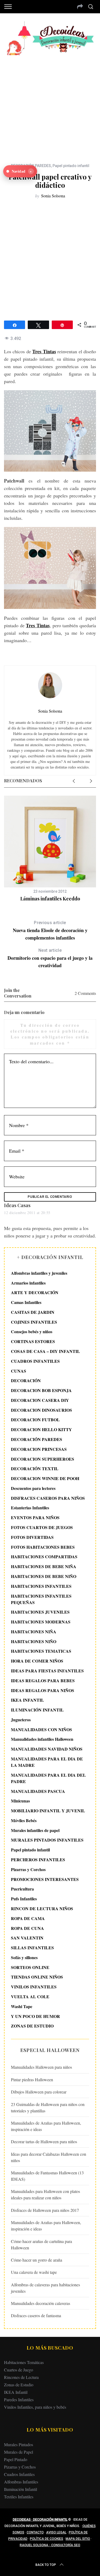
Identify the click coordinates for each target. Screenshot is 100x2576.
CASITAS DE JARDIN (33, 1312)
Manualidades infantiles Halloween (42, 1739)
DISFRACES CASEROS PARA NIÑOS (48, 1498)
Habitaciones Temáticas (24, 2362)
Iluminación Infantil (21, 2489)
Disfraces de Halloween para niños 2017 (45, 2210)
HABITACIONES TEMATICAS (41, 1651)
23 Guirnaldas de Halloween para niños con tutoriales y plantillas (48, 2107)
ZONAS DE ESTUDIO (32, 2026)
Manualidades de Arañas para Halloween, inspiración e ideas (46, 2126)
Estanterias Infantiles (30, 1508)
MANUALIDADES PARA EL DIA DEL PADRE (48, 1778)
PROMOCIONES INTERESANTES (45, 1879)
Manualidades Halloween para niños (41, 2067)
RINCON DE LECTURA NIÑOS (42, 1908)
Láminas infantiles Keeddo (50, 899)
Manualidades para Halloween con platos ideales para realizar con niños (45, 2194)
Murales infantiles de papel (35, 1830)
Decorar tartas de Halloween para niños (44, 2141)
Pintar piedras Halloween (32, 2080)
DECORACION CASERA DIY (40, 1400)
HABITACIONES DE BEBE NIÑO (44, 1576)
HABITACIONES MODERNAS (41, 1622)
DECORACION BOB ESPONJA (41, 1390)
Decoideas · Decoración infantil (40, 2520)
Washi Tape (22, 2006)
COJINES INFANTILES (34, 1322)
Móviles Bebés (24, 1820)
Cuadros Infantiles (19, 2474)
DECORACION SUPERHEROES (43, 1459)
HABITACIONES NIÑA (34, 1632)
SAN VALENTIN (27, 1938)
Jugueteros (21, 1720)
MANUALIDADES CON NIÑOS (41, 1729)
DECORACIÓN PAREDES (37, 1439)
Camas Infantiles (26, 1302)
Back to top (46, 2565)
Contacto (35, 2532)
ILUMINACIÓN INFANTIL (37, 1710)
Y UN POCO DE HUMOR (35, 2016)
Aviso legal (56, 2532)
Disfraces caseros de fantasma (36, 2315)
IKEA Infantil (16, 2392)
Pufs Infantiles (24, 1899)
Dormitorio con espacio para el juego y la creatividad (50, 958)
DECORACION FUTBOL (35, 1420)
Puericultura (22, 1889)
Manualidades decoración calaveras (41, 2303)
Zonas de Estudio (19, 2385)
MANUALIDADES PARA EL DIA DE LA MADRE (47, 1762)
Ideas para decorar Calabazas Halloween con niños (49, 2157)
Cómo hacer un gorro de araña (37, 2260)
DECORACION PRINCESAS (39, 1449)
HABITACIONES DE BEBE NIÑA (44, 1566)
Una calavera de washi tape (34, 2272)
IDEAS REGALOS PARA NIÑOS (43, 1690)
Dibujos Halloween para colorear (39, 2092)
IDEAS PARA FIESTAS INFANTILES (47, 1671)
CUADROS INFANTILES (35, 1361)
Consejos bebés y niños (32, 1331)
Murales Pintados (19, 2444)
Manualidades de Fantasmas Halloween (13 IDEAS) (47, 2176)
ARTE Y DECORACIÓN (35, 1292)
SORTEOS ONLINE (30, 1967)
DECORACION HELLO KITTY (41, 1429)
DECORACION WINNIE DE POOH (45, 1478)
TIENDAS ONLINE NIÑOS (37, 1977)
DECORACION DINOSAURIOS (41, 1410)
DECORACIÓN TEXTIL (35, 1468)
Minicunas (20, 1801)
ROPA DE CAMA (28, 1918)
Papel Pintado (16, 2459)
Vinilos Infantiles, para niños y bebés (35, 2407)
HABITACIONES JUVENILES (40, 1612)
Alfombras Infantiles (21, 2482)
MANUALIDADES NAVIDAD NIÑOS (47, 1749)
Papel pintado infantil (71, 166)
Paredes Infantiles (19, 2400)
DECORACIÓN (26, 1380)
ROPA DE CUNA (27, 1928)
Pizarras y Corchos (28, 1869)
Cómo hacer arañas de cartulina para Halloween (41, 2244)
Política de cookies (47, 2539)
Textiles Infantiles (19, 2497)
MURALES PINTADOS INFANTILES (47, 1840)
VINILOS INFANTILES (34, 1987)
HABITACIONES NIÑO (34, 1641)
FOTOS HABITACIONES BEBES (43, 1547)
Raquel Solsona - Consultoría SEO (50, 2545)
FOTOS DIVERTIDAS (32, 1537)
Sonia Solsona (53, 196)
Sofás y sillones (24, 1957)
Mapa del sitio (78, 2539)
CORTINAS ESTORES (33, 1341)
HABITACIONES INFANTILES (41, 1586)
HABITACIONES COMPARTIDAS (44, 1557)
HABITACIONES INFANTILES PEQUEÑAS (41, 1599)
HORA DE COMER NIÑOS (37, 1661)
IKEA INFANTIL (27, 1700)
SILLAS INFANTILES (32, 1948)
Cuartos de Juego (19, 2370)
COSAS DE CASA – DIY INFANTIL (45, 1351)
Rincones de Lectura (21, 2377)
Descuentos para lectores (33, 1488)
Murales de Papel (19, 2452)
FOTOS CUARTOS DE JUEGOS (42, 1527)
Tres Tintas (44, 351)
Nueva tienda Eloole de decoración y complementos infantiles (50, 931)
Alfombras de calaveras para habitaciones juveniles (45, 2288)
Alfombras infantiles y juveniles (39, 1273)
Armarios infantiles (28, 1283)
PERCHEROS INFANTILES (38, 1860)
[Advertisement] (50, 105)
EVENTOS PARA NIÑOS (35, 1517)
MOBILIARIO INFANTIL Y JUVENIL (48, 1811)
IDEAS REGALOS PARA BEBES (43, 1680)
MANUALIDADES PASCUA (38, 1791)
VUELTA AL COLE (30, 1997)
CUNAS (19, 1371)
